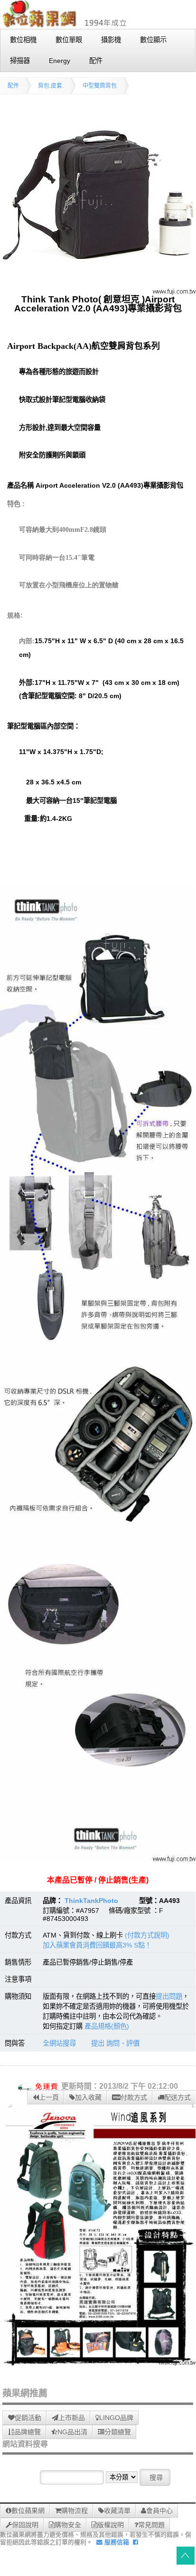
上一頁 (49, 2097)
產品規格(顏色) (107, 2026)
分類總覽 (118, 2432)
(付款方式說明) (147, 1935)
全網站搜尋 (59, 2043)
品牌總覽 (28, 2432)
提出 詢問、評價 (115, 2043)
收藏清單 (117, 2511)
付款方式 (134, 2097)
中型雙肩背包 (100, 86)
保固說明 (25, 2525)
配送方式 (177, 2097)
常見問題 (151, 2525)
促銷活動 (28, 2418)
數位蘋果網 (28, 2511)
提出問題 (169, 1996)
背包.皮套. (51, 86)
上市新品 (72, 2418)
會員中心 (159, 2511)
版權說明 (111, 2525)
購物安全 (68, 2525)
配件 (13, 86)
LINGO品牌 (116, 2418)
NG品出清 (72, 2432)
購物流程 (75, 2511)
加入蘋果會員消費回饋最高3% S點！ (97, 1945)
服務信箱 (116, 2542)
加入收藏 (88, 2097)
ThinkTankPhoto (91, 1901)
